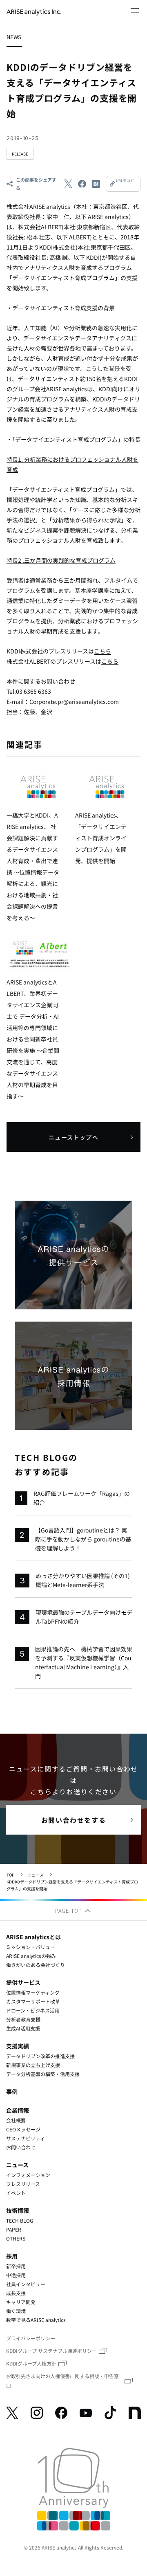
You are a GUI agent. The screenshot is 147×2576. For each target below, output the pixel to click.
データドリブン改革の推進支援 (40, 2056)
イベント (16, 2193)
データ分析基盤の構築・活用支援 (43, 2074)
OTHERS (16, 2238)
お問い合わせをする (73, 1820)
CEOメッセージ (23, 2129)
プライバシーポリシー (31, 2338)
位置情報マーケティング (33, 1992)
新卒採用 (16, 2266)
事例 (12, 2091)
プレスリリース (23, 2184)
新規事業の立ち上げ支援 (33, 2065)
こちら (102, 651)
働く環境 (16, 2311)
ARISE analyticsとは (33, 1937)
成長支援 (16, 2293)
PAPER (14, 2229)
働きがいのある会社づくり (36, 1965)
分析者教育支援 (23, 2019)
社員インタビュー (26, 2284)
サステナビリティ (26, 2138)
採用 (12, 2256)
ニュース (36, 1875)
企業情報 (18, 2110)
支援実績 (18, 2046)
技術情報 (18, 2210)
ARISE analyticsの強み (31, 1956)
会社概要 (16, 2120)
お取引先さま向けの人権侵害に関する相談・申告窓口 (62, 2381)
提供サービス (23, 1982)
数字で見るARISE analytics (36, 2320)
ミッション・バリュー (31, 1947)
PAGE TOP (70, 1911)
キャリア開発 (21, 2302)
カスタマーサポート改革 (33, 2001)
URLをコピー (125, 184)
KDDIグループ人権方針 (31, 2363)
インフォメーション (28, 2175)
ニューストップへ (73, 1137)
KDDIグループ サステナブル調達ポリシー (51, 2351)
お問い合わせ (21, 2147)
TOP (10, 1875)
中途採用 (16, 2275)
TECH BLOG (20, 2220)
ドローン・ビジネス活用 (33, 2010)
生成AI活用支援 (23, 2028)
